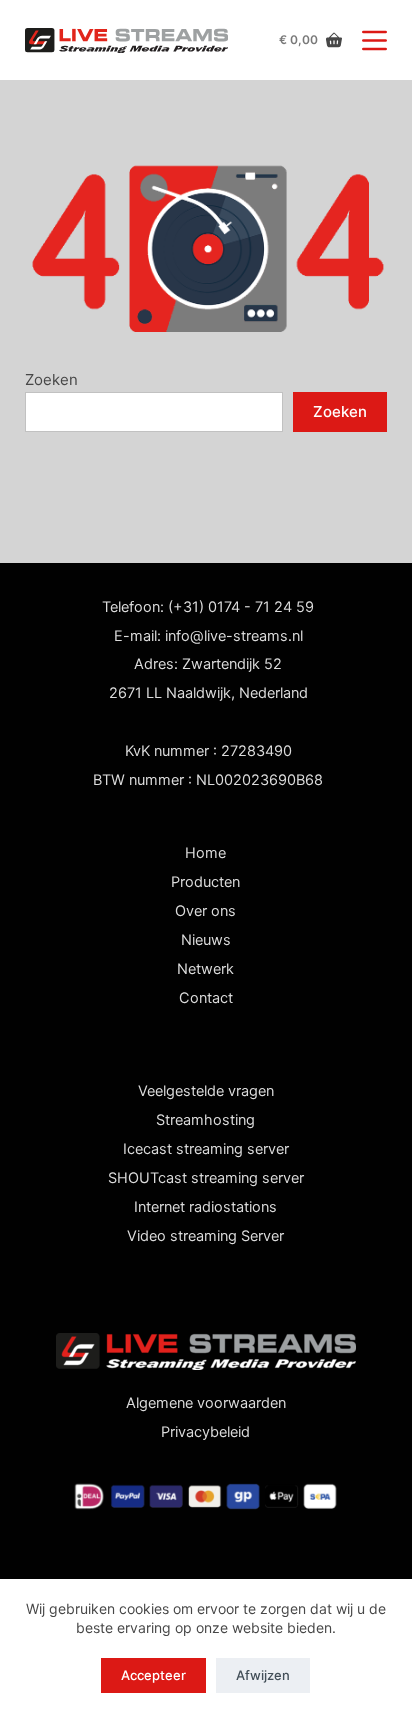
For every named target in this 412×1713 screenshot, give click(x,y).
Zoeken (51, 379)
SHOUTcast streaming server (206, 1178)
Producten (205, 882)
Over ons (205, 911)
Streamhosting (205, 1120)
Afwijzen (263, 1675)
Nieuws (206, 940)
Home (205, 853)
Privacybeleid (205, 1432)
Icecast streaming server (206, 1149)
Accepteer (153, 1675)
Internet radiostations (205, 1207)
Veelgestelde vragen (206, 1091)
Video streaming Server (205, 1236)
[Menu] (374, 40)
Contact (206, 998)
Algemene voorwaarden (206, 1403)
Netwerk (205, 969)
